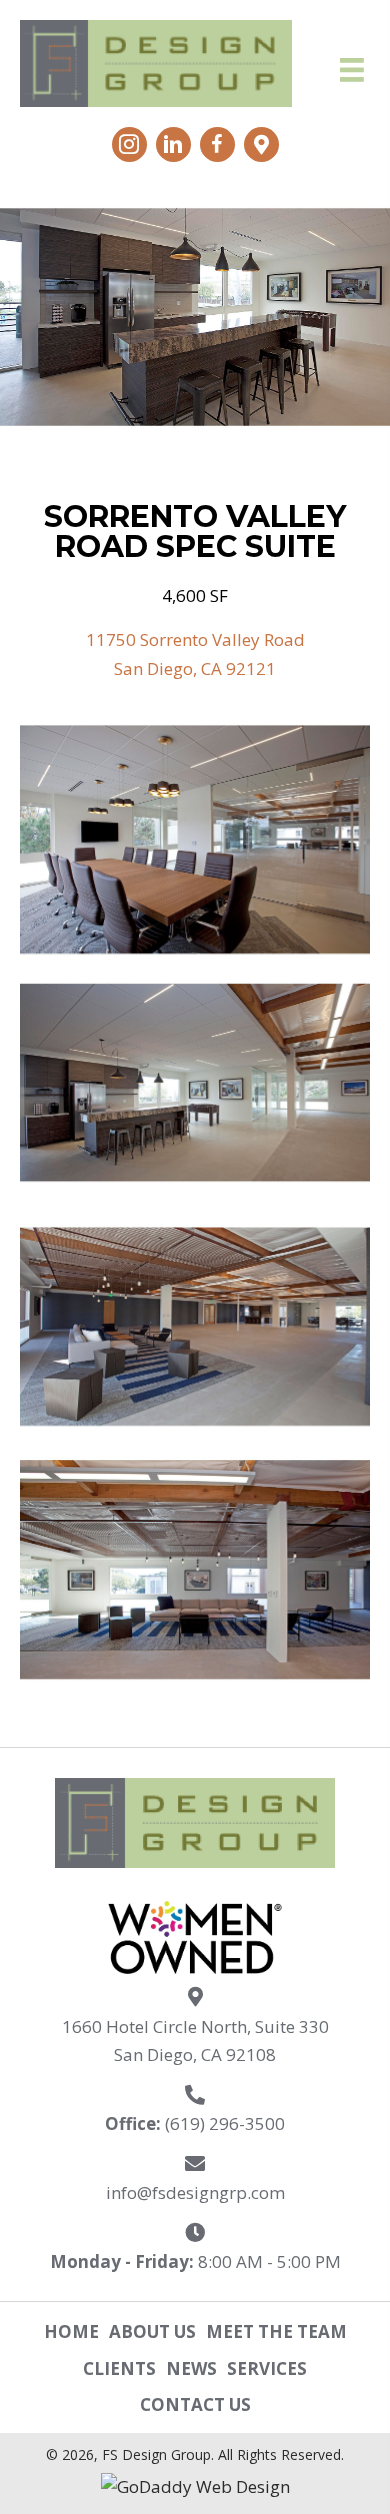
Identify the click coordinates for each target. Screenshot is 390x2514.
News (191, 2368)
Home (71, 2331)
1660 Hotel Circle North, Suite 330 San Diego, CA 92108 (195, 2040)
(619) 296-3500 (225, 2123)
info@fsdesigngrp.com (195, 2192)
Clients (119, 2368)
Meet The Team (276, 2331)
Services (267, 2368)
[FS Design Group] (195, 839)
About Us (152, 2331)
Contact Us (195, 2404)
